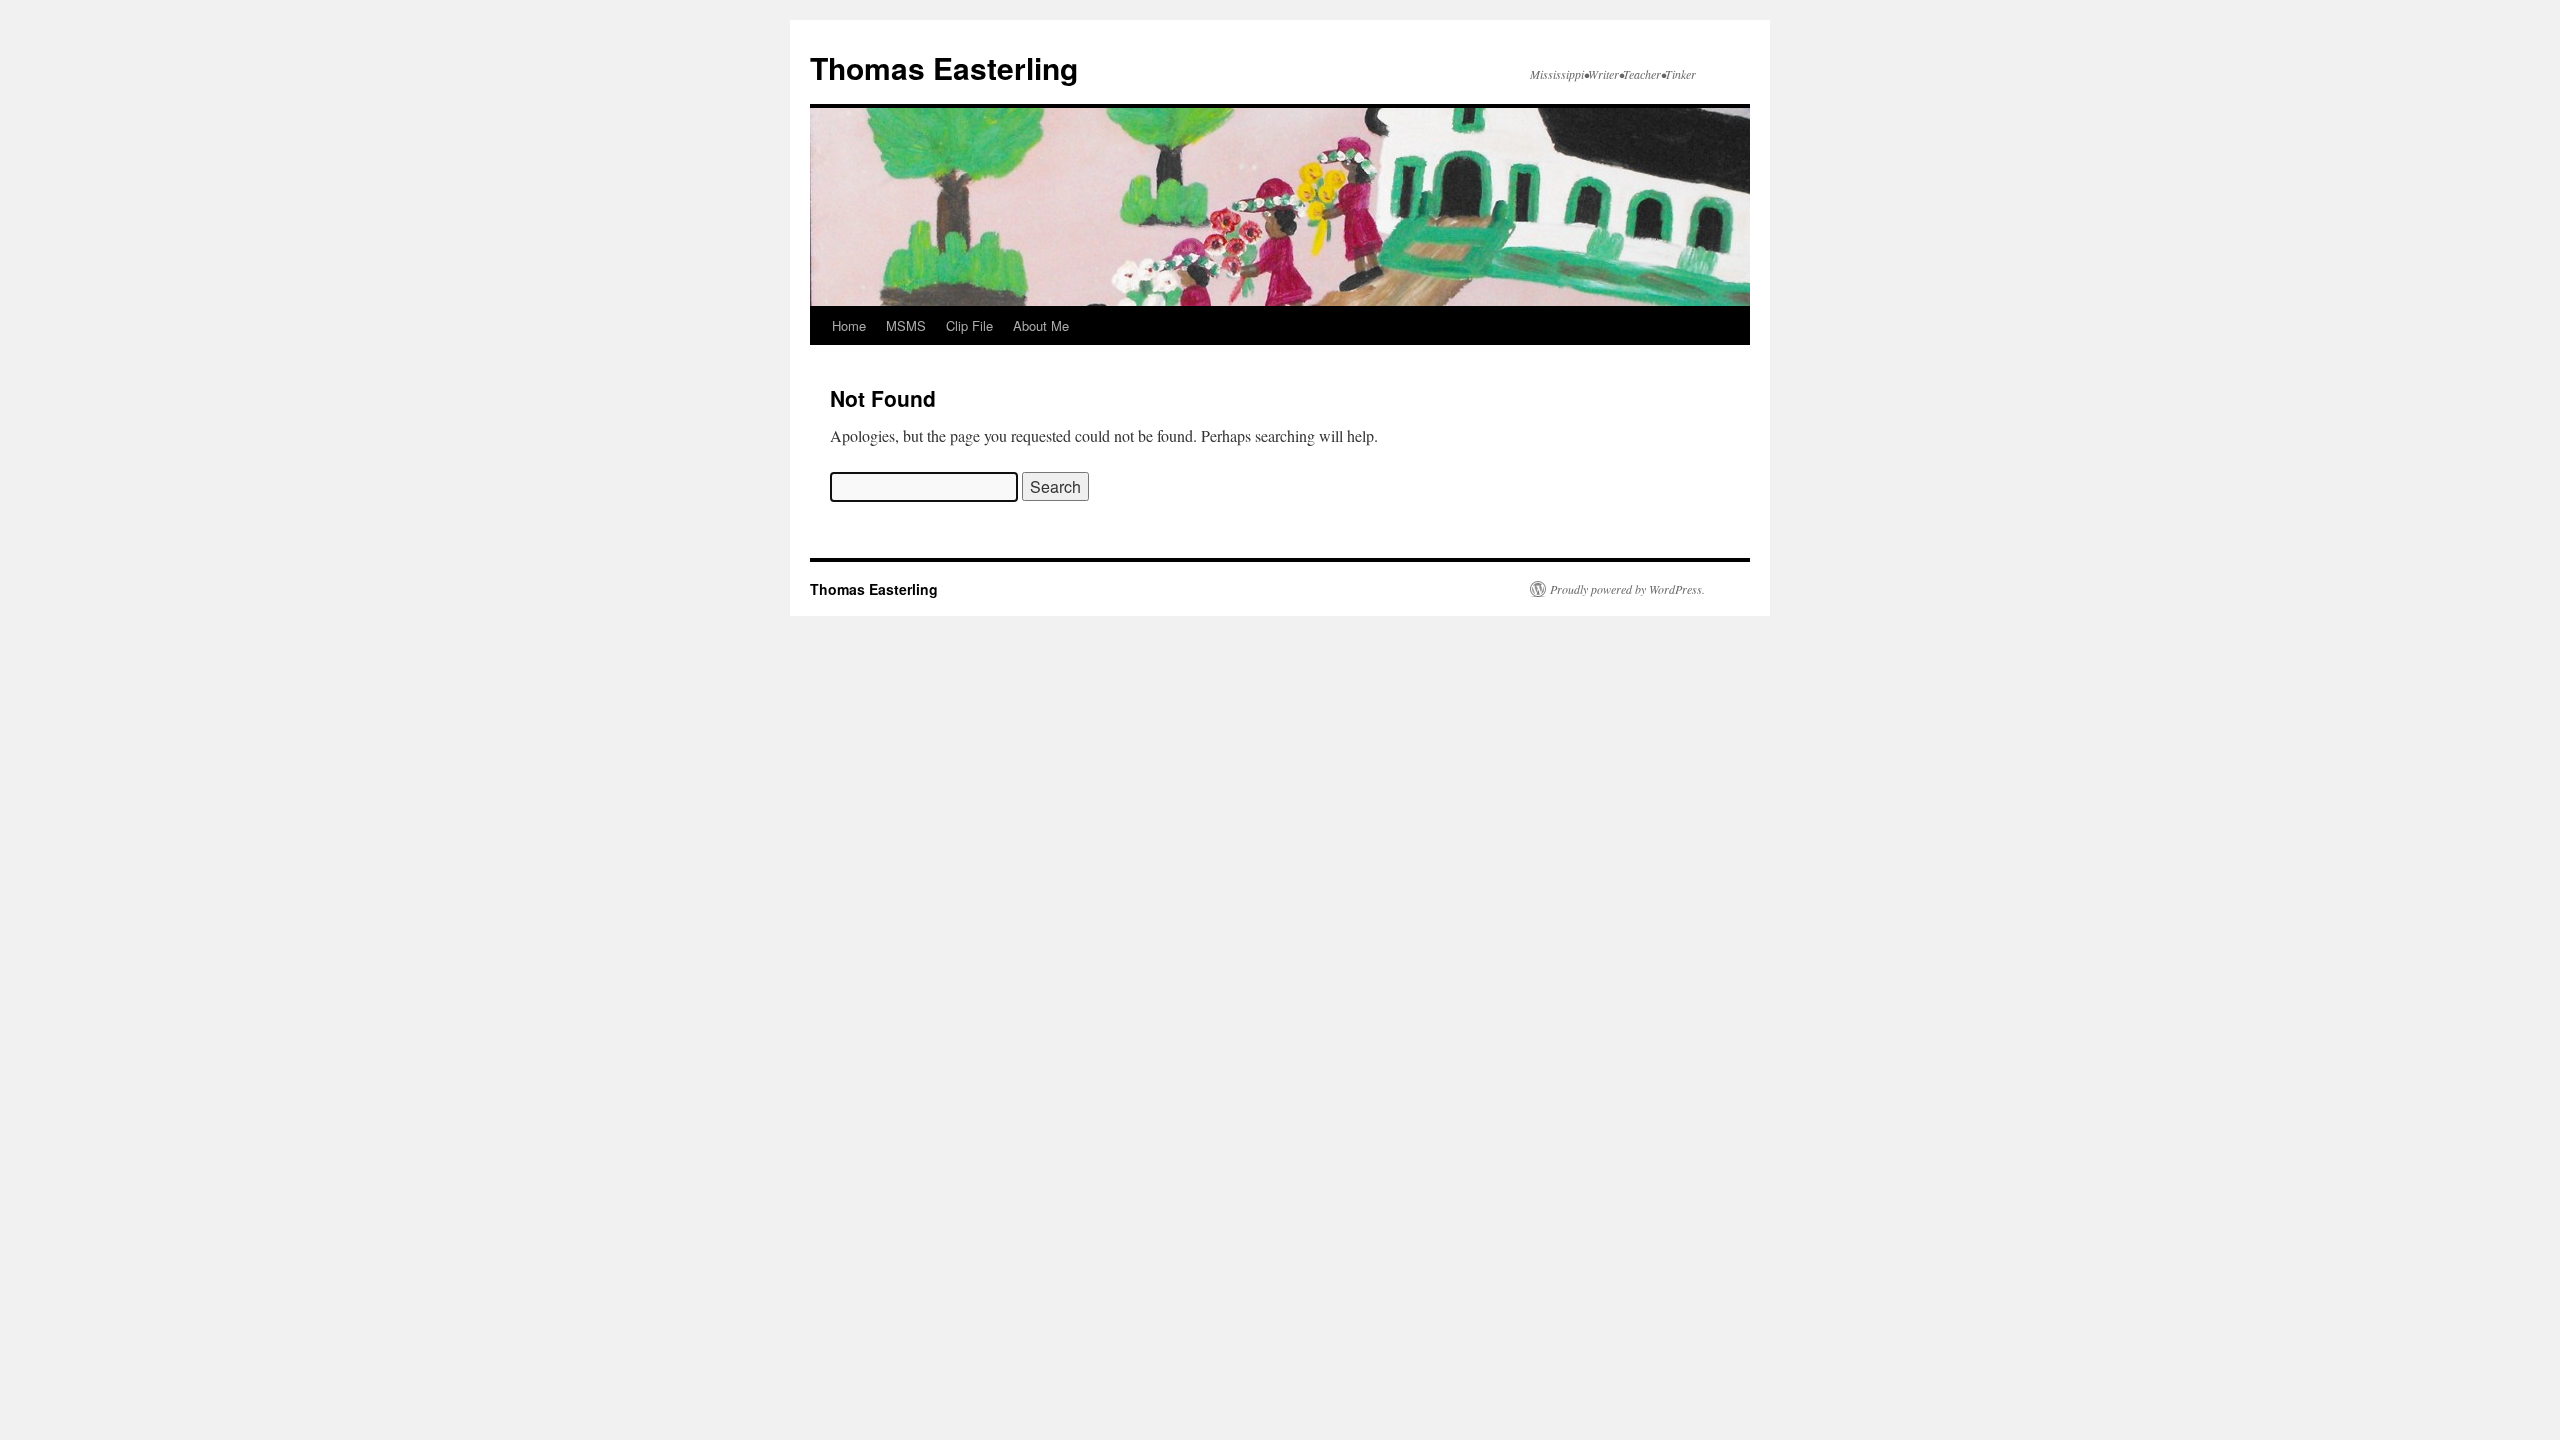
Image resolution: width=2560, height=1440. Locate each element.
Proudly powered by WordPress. (1627, 589)
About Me (1041, 325)
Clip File (969, 325)
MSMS (906, 325)
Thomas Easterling (944, 67)
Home (849, 325)
